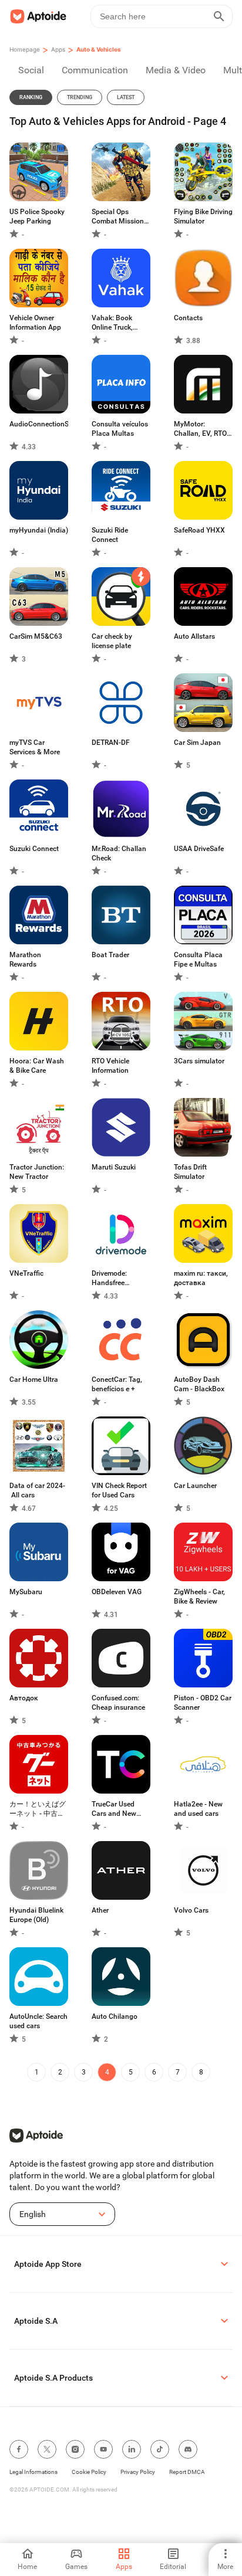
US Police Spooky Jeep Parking (37, 216)
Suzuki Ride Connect (110, 535)
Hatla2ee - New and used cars (198, 1809)
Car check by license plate (112, 641)
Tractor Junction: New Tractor (37, 1172)
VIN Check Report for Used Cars (119, 1490)
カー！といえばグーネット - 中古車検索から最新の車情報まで (38, 1809)
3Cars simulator (199, 1061)
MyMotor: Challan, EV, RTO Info (200, 429)
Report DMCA (187, 2472)
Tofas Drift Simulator (190, 1172)
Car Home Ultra (34, 1379)
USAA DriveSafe (199, 849)
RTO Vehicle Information (110, 1066)
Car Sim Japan (197, 743)
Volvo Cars (191, 1910)
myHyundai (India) (39, 530)
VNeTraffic (26, 1273)
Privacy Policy (138, 2472)
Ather (100, 1910)
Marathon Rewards (25, 960)
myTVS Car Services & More (35, 747)
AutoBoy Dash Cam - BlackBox (199, 1384)
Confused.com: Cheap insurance (118, 1703)
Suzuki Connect (34, 849)
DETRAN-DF (111, 743)
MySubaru (26, 1592)
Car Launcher (195, 1486)
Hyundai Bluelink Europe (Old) (36, 1915)
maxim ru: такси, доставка (201, 1278)
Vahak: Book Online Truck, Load (112, 323)
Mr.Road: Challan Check (119, 853)
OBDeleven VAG (117, 1592)
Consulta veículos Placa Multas (120, 429)
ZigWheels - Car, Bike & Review (199, 1597)
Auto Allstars (194, 636)
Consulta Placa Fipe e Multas (198, 960)
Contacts (188, 318)
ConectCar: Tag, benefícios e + (117, 1384)
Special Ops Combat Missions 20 (120, 217)
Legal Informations (33, 2472)
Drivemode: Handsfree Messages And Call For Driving (116, 1278)
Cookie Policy (89, 2472)
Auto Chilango (115, 2016)
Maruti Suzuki (114, 1167)
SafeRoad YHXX (199, 530)
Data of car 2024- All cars (37, 1490)
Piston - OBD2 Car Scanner (203, 1703)
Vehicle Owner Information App (35, 323)
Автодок (24, 1698)
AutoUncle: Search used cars (38, 2021)
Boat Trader (110, 955)
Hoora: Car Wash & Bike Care (37, 1066)
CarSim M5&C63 (36, 636)
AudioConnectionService (39, 424)
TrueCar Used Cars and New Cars (114, 1809)
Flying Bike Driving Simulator (203, 216)
